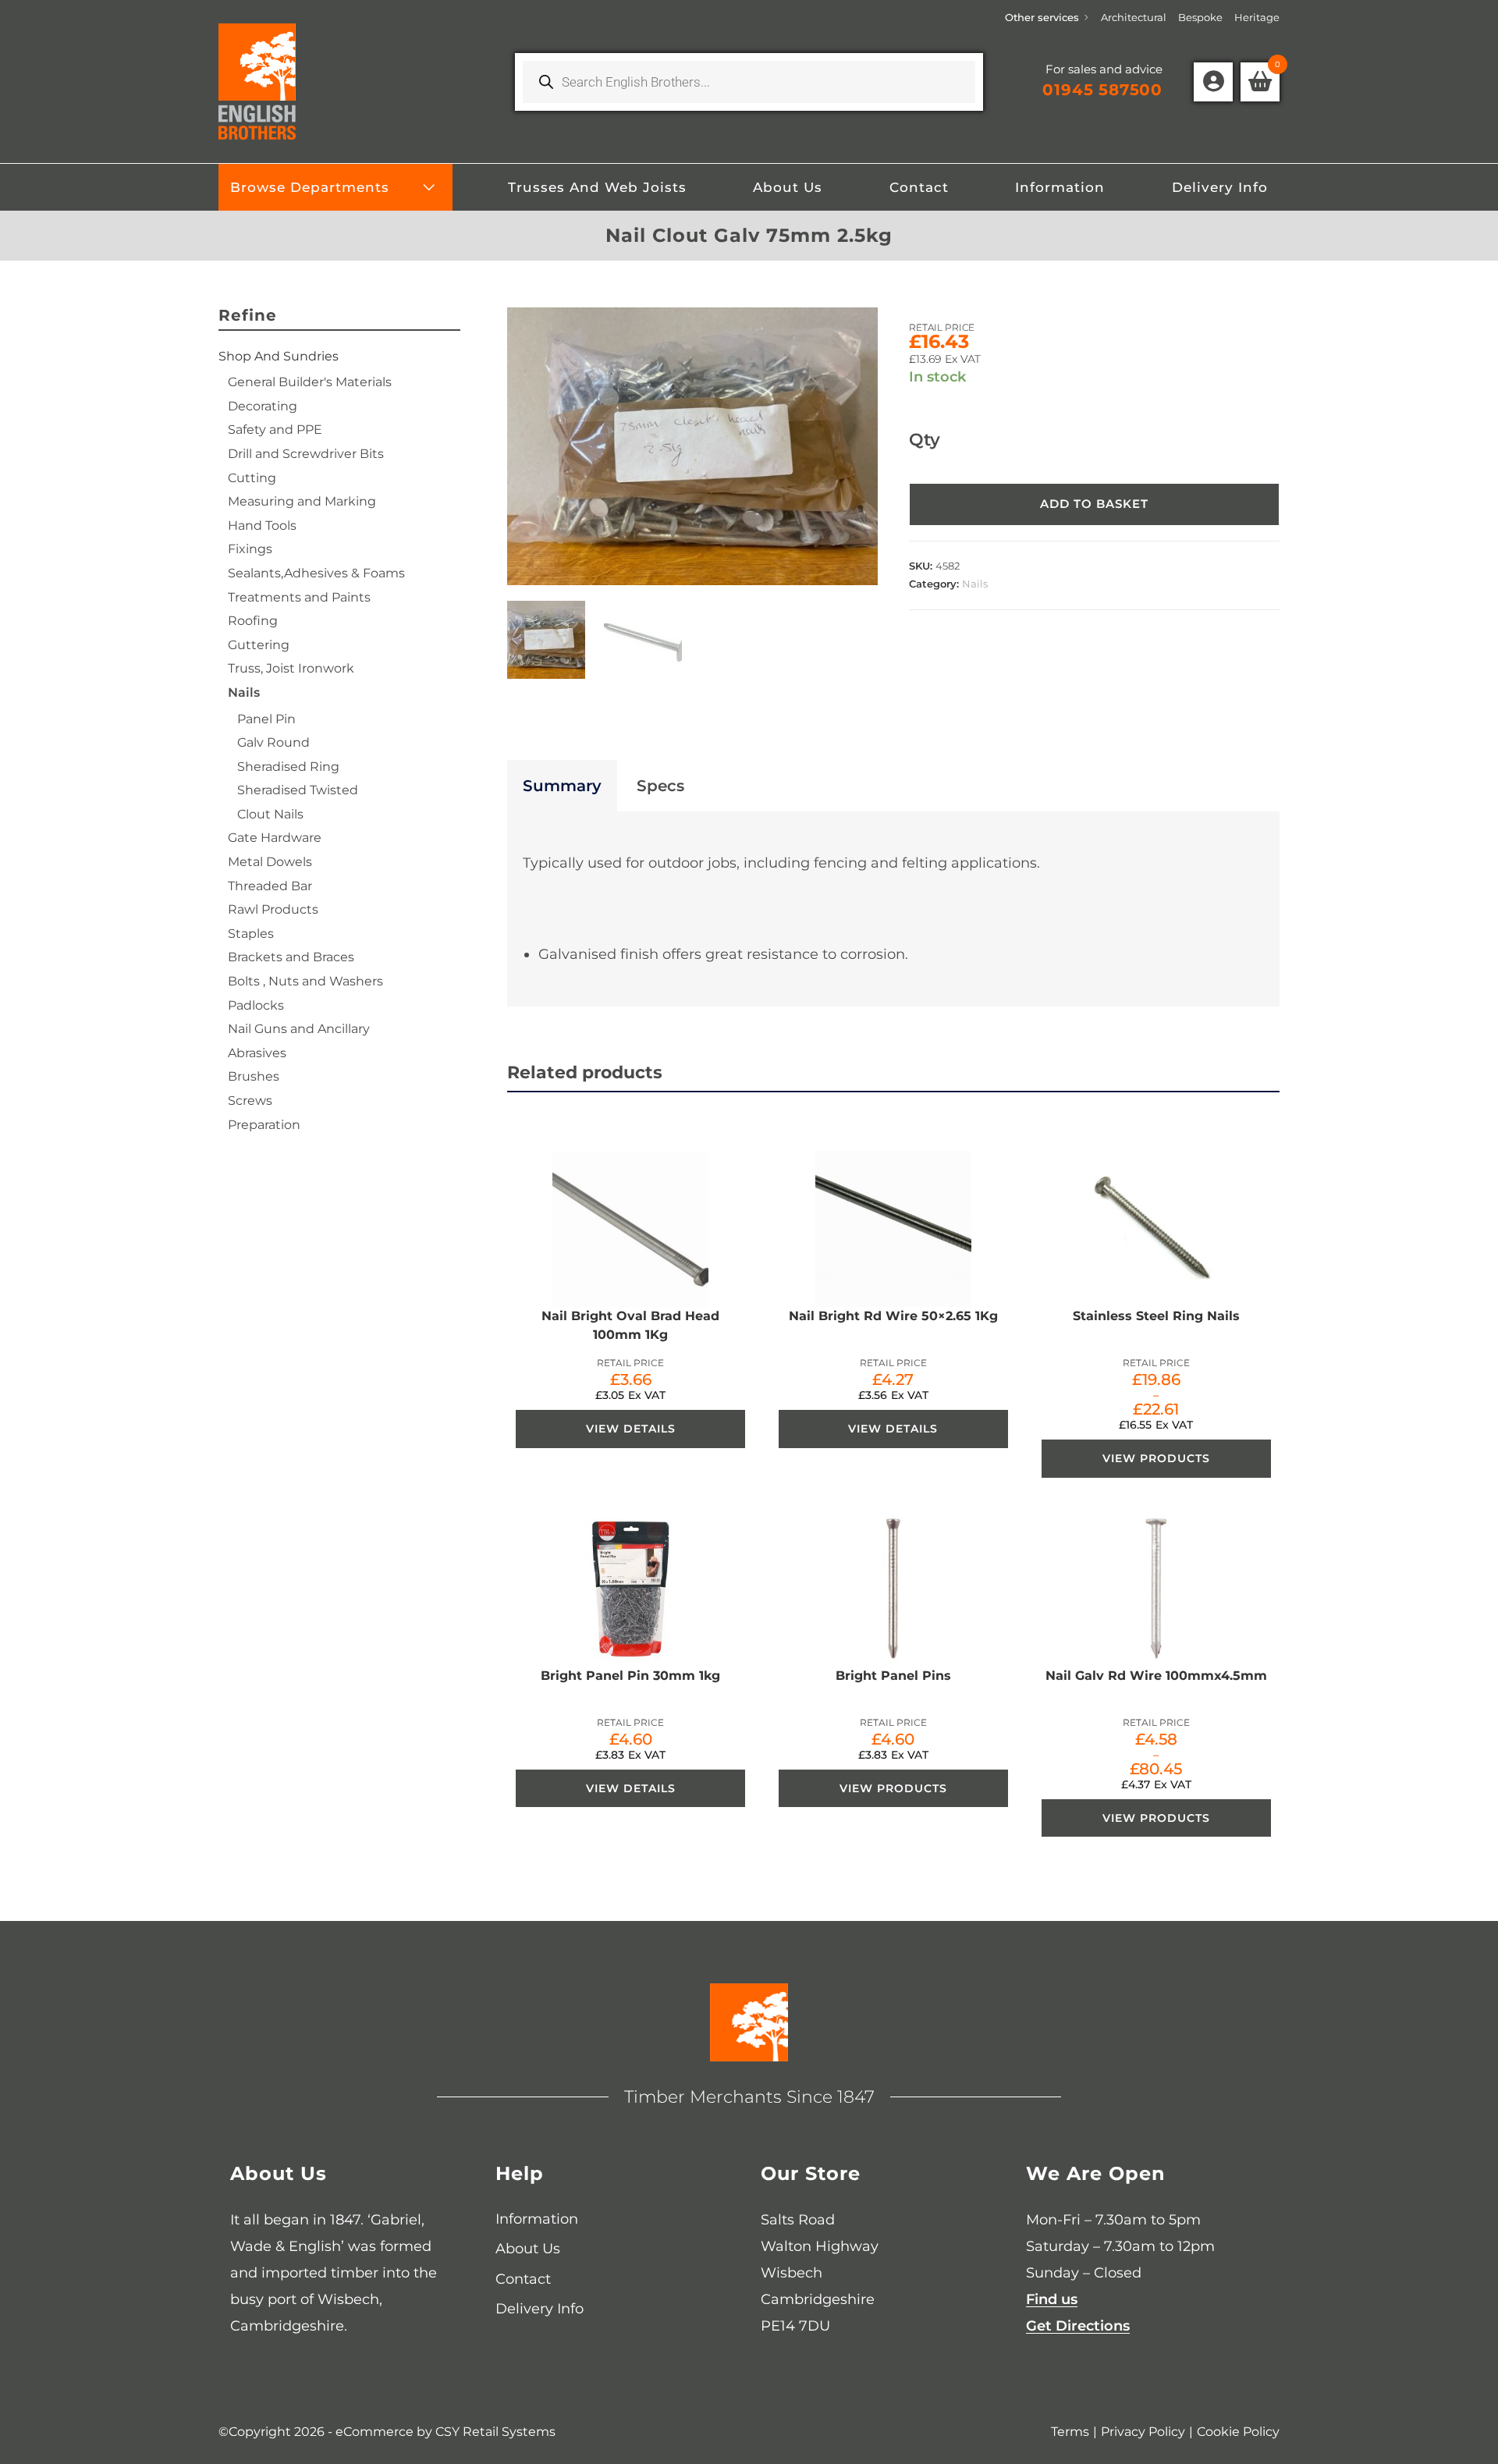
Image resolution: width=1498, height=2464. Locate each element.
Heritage (1257, 17)
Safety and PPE (275, 430)
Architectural (1134, 17)
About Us (528, 2249)
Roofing (253, 621)
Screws (250, 1101)
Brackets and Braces (291, 957)
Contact (523, 2279)
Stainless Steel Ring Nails (1156, 1316)
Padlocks (256, 1005)
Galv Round (273, 742)
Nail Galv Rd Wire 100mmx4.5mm (1156, 1676)
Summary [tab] (562, 786)
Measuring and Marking (302, 501)
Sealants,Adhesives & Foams (316, 573)
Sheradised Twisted (298, 790)
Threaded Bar (270, 886)
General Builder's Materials (310, 382)
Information (537, 2219)
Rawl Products (273, 909)
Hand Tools (262, 525)
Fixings (250, 549)
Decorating (263, 406)
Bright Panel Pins (893, 1676)
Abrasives (257, 1053)
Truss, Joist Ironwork (291, 668)
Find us (1052, 2299)
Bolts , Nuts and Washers (305, 981)
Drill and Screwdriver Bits (306, 454)
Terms (1070, 2432)
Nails (975, 584)
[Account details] (1213, 82)
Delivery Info (540, 2309)
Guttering (259, 645)
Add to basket (1094, 504)
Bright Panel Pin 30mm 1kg (630, 1676)
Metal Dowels (270, 862)
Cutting (252, 478)
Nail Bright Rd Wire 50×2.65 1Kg (893, 1316)
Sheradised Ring (288, 767)
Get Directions (1078, 2326)
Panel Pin (266, 719)
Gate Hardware (275, 838)
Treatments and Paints (299, 597)
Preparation (264, 1125)
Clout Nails (270, 814)
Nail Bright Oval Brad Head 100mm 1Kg (630, 1325)
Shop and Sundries (279, 356)
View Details (631, 1429)
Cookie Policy (1238, 2432)
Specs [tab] (660, 786)
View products (1156, 1458)
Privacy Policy (1143, 2432)
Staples (251, 934)
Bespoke (1200, 17)
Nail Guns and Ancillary (299, 1029)
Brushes (254, 1076)
